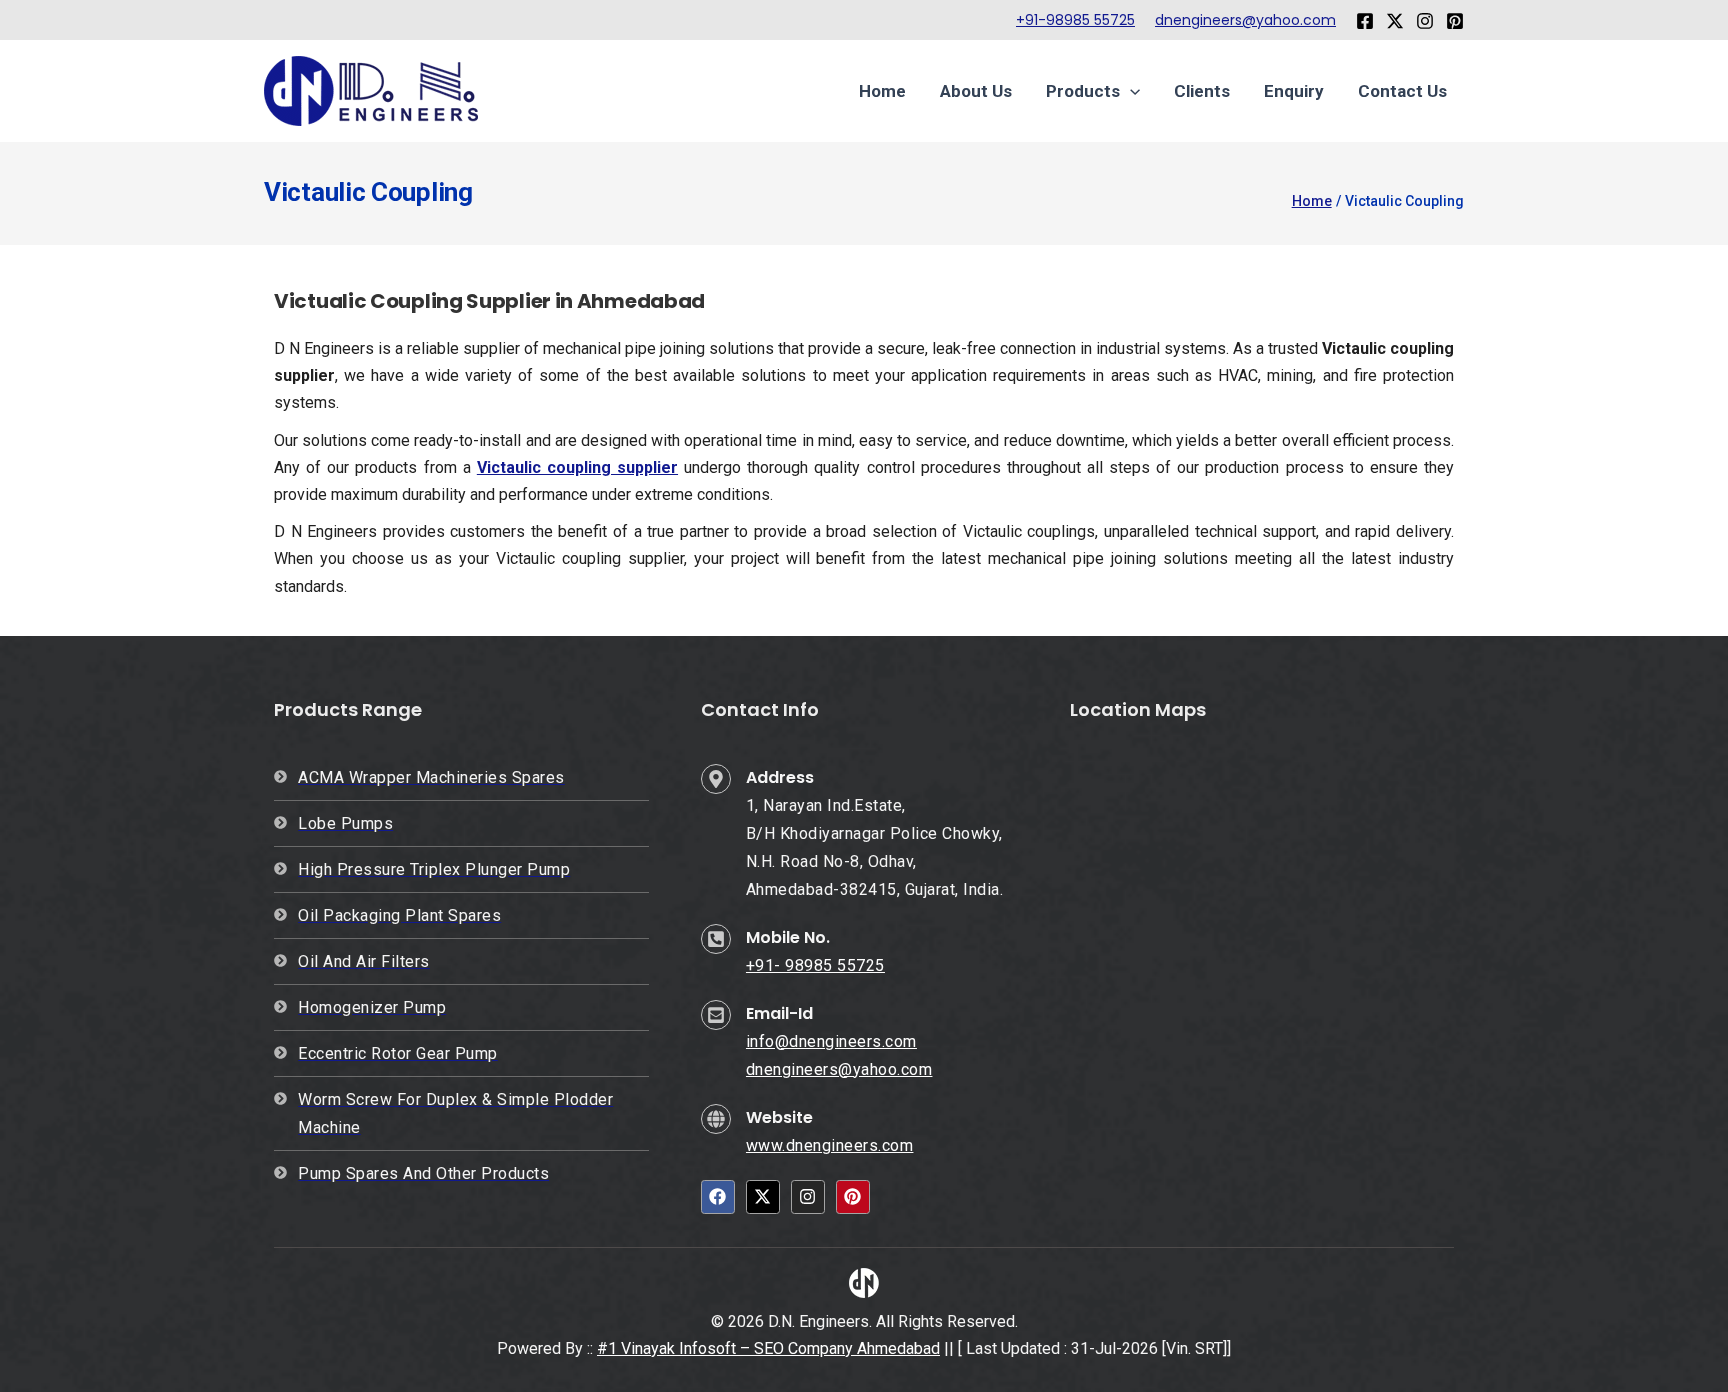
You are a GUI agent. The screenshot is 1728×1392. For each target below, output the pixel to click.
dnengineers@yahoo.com (1245, 20)
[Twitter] (1395, 21)
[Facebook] (1365, 21)
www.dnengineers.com (830, 1145)
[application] (1130, 91)
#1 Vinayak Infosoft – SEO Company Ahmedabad (768, 1348)
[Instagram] (1425, 21)
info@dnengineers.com (831, 1041)
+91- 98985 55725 (815, 965)
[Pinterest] (1455, 21)
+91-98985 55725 (1075, 20)
